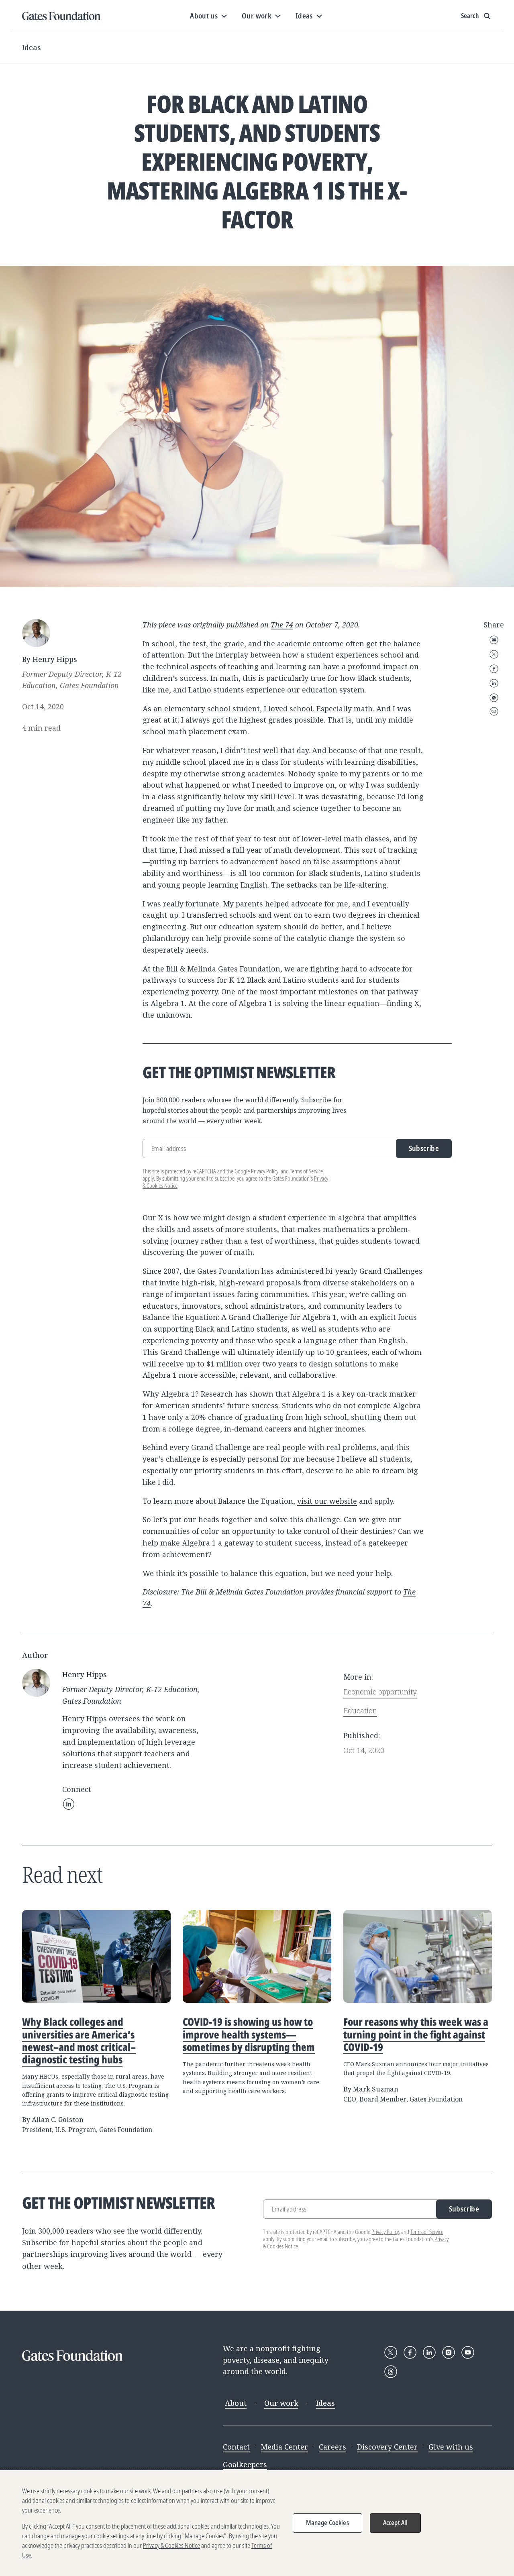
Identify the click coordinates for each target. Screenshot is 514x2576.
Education (360, 1711)
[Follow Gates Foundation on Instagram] (449, 2352)
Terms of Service (306, 1171)
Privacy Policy (265, 1171)
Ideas (32, 47)
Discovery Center (387, 2447)
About (236, 2403)
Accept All (396, 2523)
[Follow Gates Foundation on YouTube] (468, 2352)
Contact (236, 2447)
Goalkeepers (245, 2464)
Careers (332, 2447)
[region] (257, 2523)
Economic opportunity (380, 1692)
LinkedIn (494, 683)
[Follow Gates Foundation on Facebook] (410, 2352)
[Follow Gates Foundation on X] (391, 2352)
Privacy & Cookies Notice (171, 2545)
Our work (281, 2403)
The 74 (282, 625)
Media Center (284, 2447)
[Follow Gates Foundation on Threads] (391, 2372)
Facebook (494, 669)
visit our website (327, 1501)
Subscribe (424, 1148)
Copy (494, 711)
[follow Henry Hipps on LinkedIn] (69, 1804)
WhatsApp (494, 698)
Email (494, 640)
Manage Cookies (327, 2523)
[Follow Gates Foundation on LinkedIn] (429, 2352)
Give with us (451, 2447)
